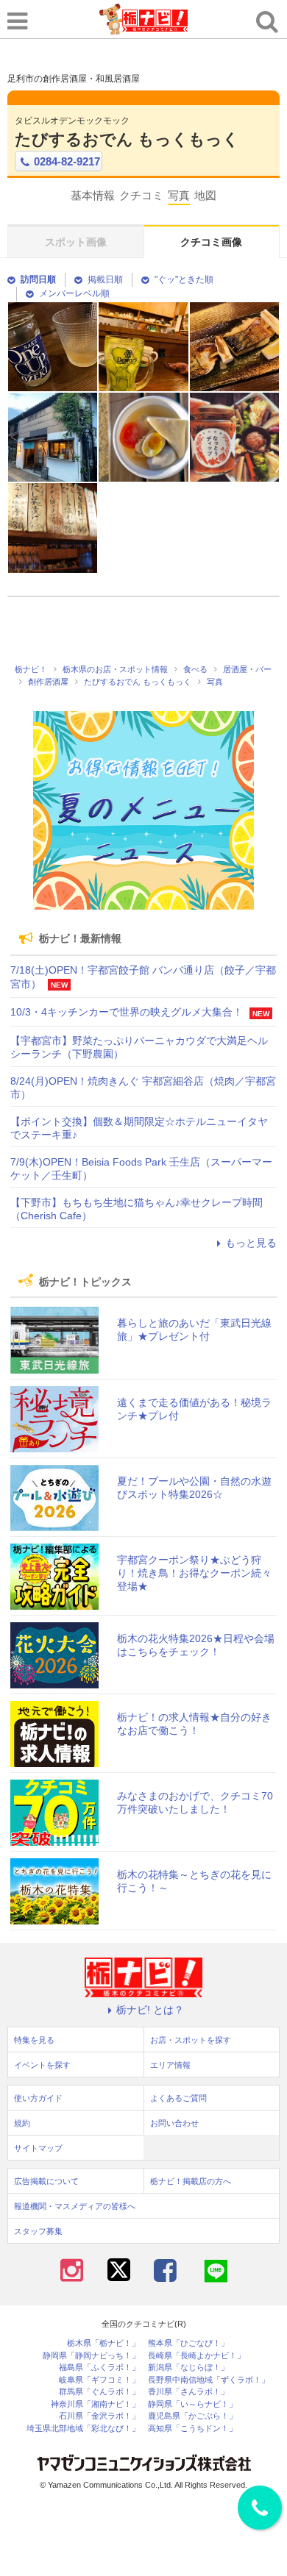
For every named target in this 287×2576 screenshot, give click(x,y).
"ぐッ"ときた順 (184, 279)
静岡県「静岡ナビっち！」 (91, 2356)
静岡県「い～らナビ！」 (192, 2404)
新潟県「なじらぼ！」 (188, 2368)
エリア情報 (170, 2065)
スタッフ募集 (38, 2231)
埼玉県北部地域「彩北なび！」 (83, 2429)
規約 (22, 2123)
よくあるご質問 (178, 2098)
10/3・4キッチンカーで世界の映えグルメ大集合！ (127, 1012)
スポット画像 (76, 242)
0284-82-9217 (67, 161)
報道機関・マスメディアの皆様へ (75, 2206)
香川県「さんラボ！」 (188, 2392)
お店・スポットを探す (191, 2040)
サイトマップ (38, 2148)
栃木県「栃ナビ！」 (103, 2343)
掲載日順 (105, 279)
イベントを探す (42, 2065)
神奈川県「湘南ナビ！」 (95, 2404)
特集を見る (34, 2040)
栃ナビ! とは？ (150, 2010)
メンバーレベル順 (74, 293)
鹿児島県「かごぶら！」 (192, 2416)
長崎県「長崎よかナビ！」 (196, 2356)
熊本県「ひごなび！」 (188, 2343)
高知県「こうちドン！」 (192, 2429)
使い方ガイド (38, 2098)
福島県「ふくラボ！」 (99, 2368)
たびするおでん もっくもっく (127, 139)
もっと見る (251, 1243)
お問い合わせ (174, 2123)
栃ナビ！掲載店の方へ (191, 2181)
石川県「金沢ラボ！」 (99, 2416)
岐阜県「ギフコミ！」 (99, 2380)
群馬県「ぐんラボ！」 (99, 2392)
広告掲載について (46, 2181)
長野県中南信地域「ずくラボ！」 (209, 2380)
